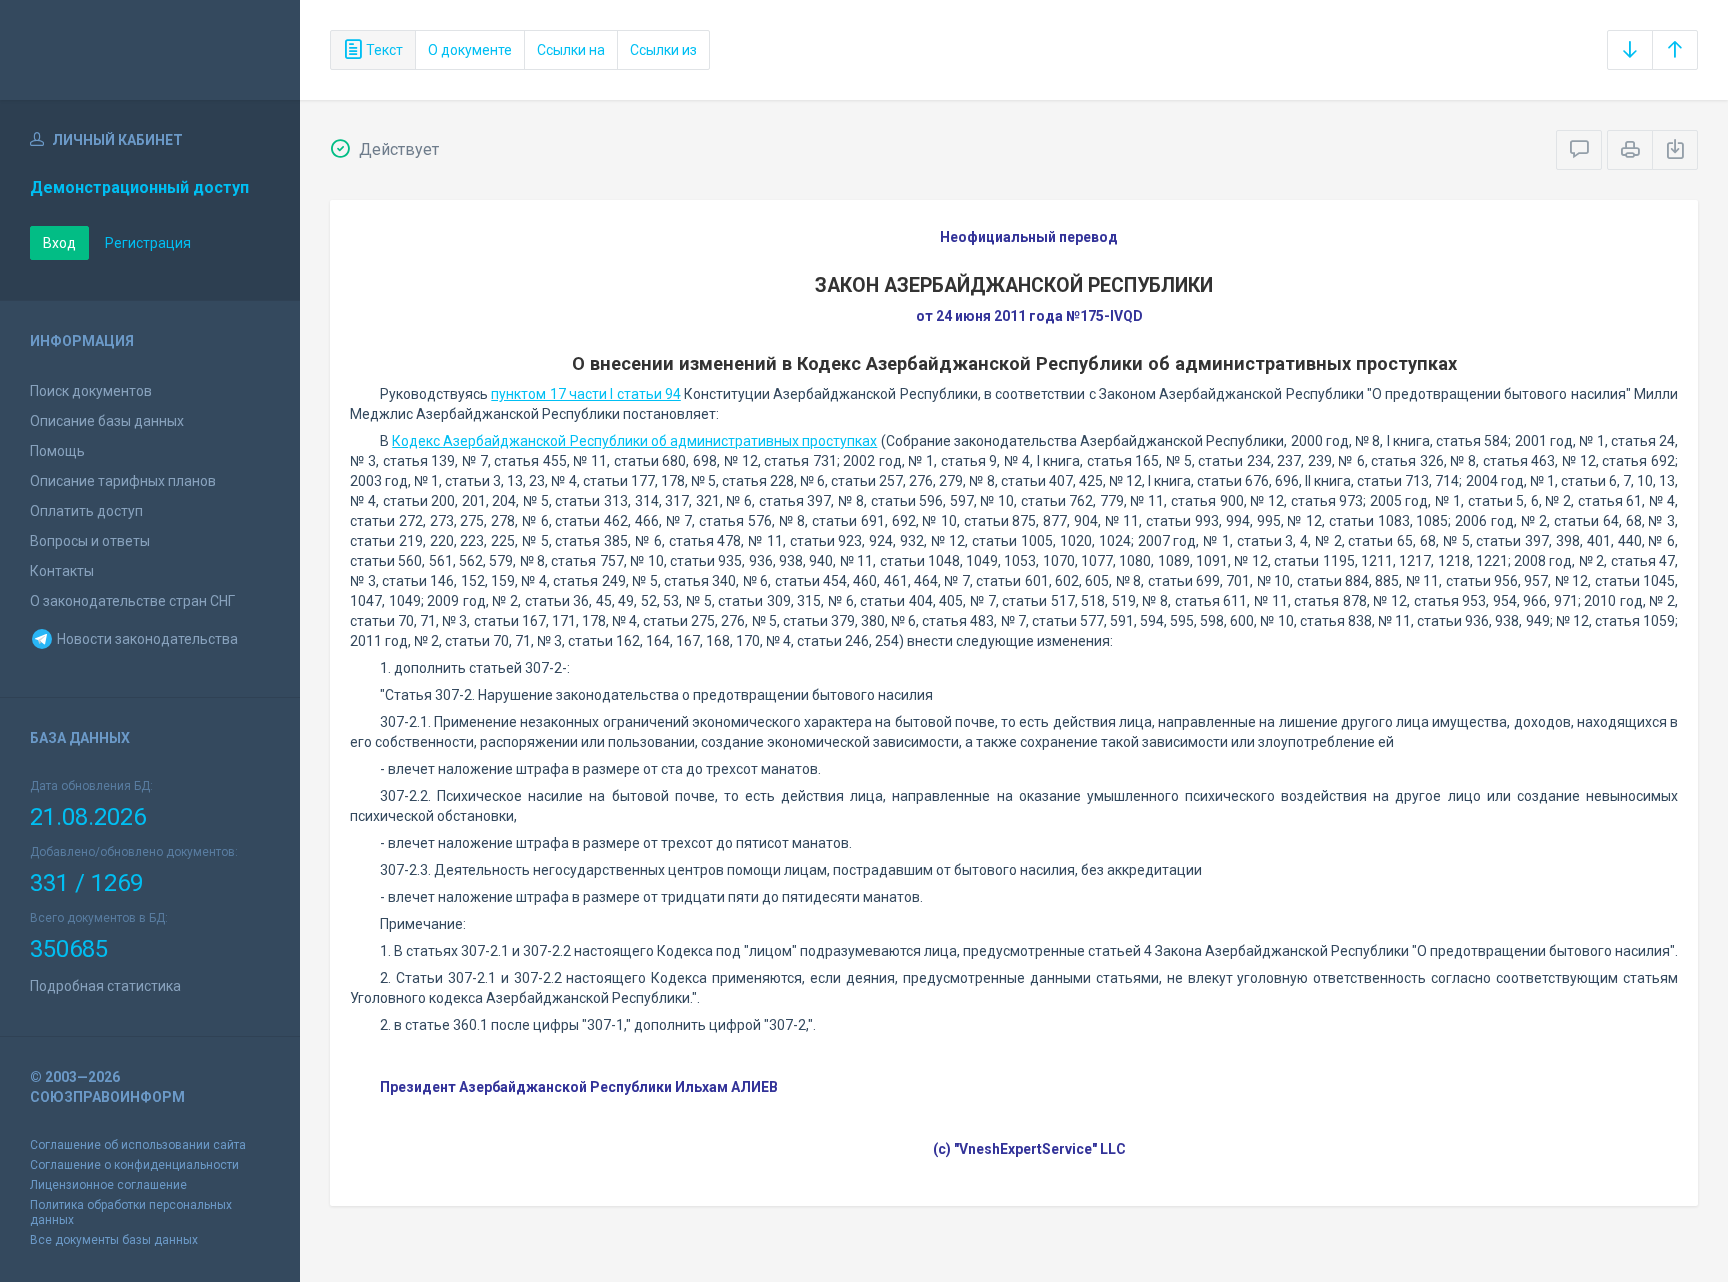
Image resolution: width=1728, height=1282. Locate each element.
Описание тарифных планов (123, 481)
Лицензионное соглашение (108, 1185)
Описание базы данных (107, 421)
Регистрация (148, 243)
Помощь (57, 451)
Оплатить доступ (86, 511)
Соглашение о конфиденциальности (134, 1165)
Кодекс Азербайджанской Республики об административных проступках (634, 441)
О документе (470, 50)
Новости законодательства (146, 639)
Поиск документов (91, 391)
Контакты (62, 571)
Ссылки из (663, 50)
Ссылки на (571, 50)
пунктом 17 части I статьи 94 (586, 394)
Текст (383, 50)
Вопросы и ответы (90, 541)
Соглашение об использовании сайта (138, 1145)
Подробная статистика (105, 986)
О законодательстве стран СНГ (132, 601)
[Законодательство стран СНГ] (150, 50)
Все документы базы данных (114, 1240)
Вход (59, 243)
